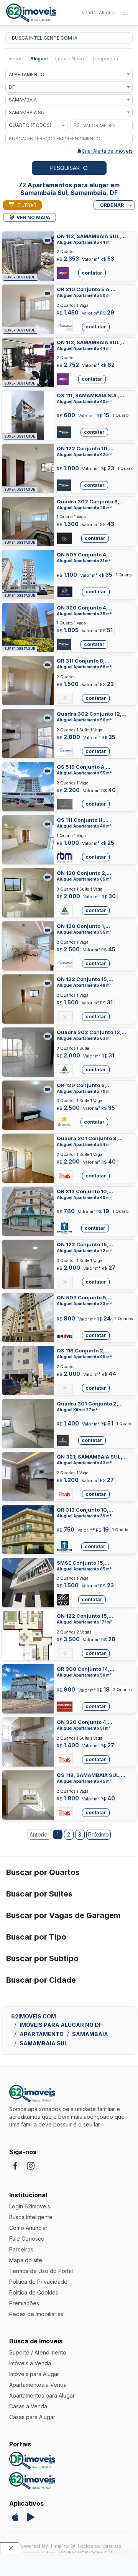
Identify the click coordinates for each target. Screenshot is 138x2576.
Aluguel (107, 12)
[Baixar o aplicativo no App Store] (15, 2517)
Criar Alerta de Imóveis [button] (107, 151)
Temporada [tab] (105, 59)
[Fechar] (11, 2548)
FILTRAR (27, 205)
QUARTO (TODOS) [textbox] (30, 125)
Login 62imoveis (30, 2206)
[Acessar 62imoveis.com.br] (32, 2481)
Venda (89, 12)
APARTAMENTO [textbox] (27, 74)
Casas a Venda (28, 2406)
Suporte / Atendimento (38, 2352)
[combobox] (69, 74)
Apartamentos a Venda (38, 2385)
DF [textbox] (12, 87)
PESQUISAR (65, 168)
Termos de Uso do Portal (41, 2271)
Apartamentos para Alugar (42, 2395)
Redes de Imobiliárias (36, 2314)
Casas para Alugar (32, 2417)
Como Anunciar (28, 2228)
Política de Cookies (34, 2292)
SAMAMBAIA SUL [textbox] (28, 112)
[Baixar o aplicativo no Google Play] (31, 2517)
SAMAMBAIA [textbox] (23, 100)
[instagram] (31, 2166)
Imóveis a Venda (30, 2363)
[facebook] (15, 2166)
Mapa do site (26, 2260)
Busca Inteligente (31, 2217)
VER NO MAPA (33, 217)
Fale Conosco (27, 2239)
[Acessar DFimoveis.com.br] (32, 2460)
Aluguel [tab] (39, 59)
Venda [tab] (16, 59)
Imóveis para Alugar (34, 2374)
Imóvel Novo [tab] (70, 59)
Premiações (24, 2303)
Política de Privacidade (38, 2282)
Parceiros (21, 2249)
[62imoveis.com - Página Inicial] (31, 13)
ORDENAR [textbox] (112, 205)
